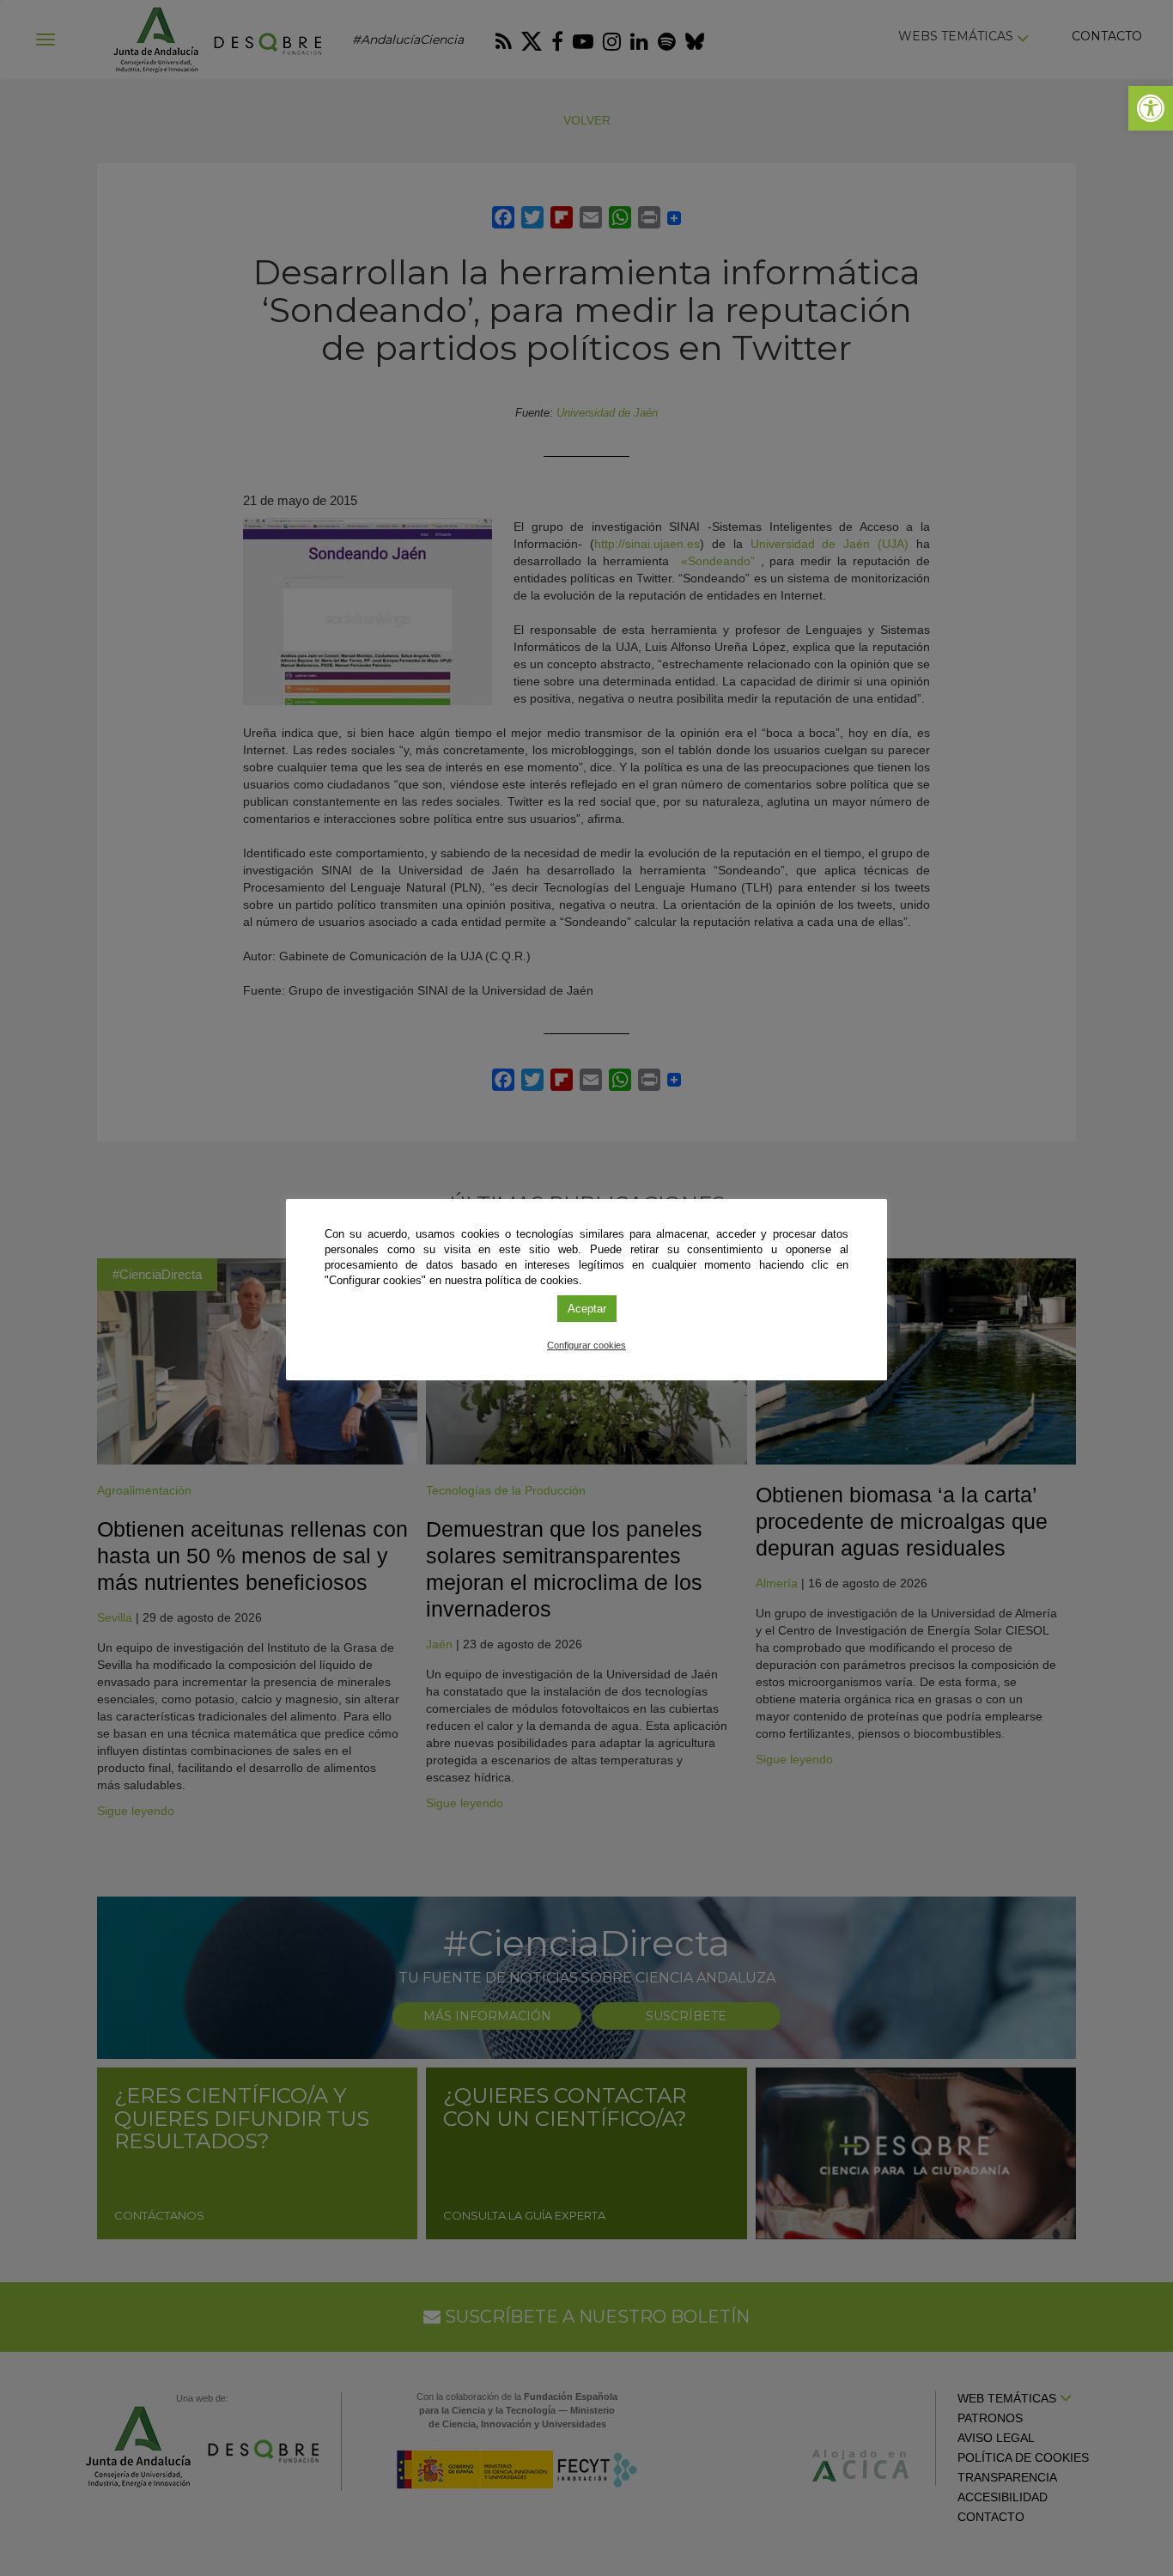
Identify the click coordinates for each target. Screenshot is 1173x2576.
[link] (1151, 108)
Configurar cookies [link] (586, 1345)
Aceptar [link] (587, 1309)
